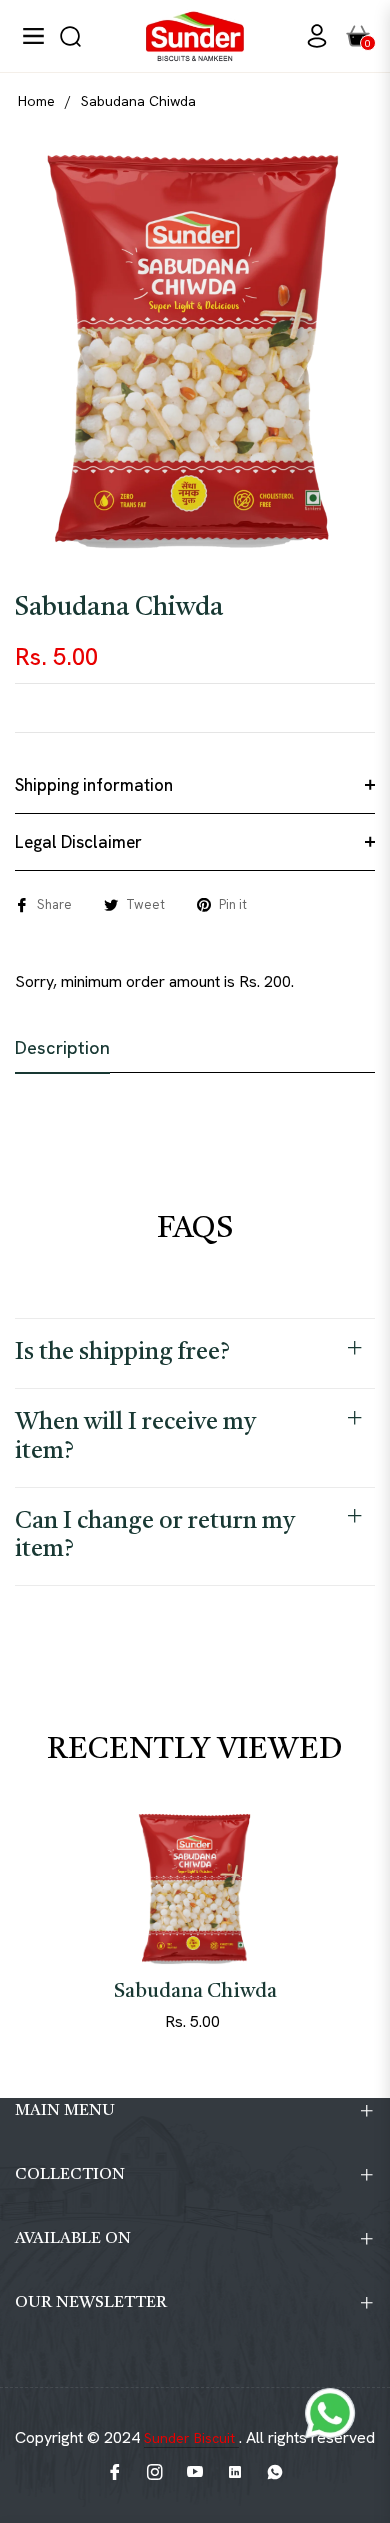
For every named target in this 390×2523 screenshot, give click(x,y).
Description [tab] (62, 1047)
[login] (309, 36)
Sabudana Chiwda (195, 1992)
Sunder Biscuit (191, 2438)
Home (36, 101)
